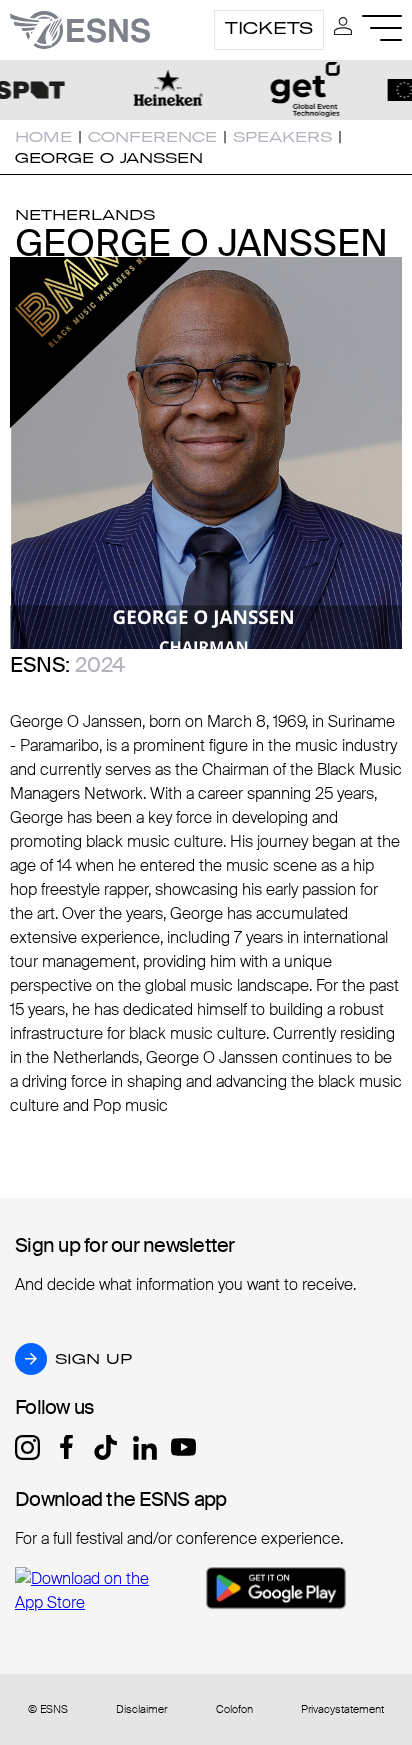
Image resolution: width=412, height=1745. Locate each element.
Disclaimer (141, 1709)
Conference (152, 137)
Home (43, 137)
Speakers (282, 137)
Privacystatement (342, 1709)
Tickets (269, 28)
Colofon (234, 1709)
